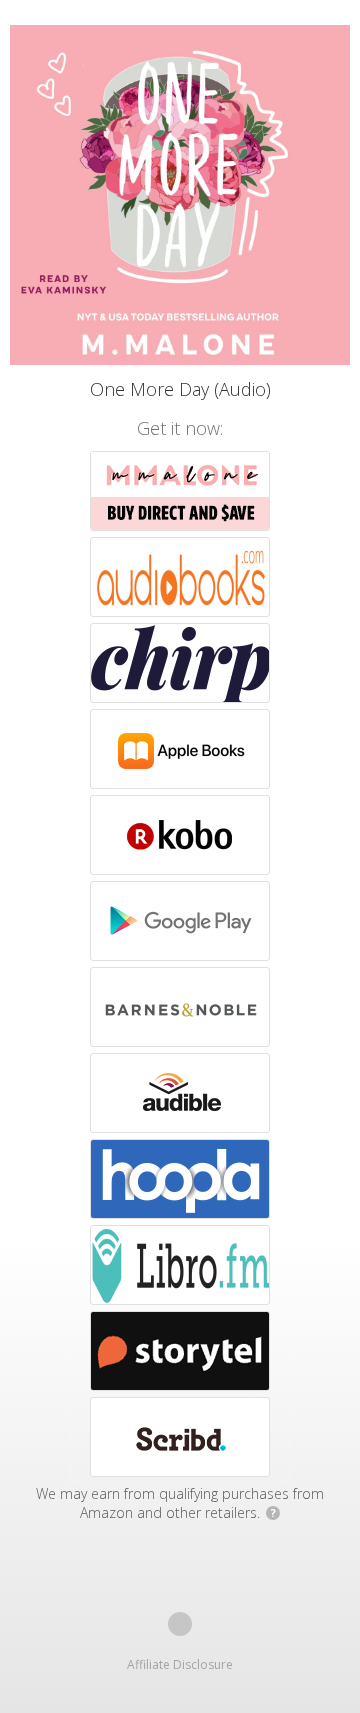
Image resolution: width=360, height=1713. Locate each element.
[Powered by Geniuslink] (180, 1624)
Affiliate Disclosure (180, 1664)
